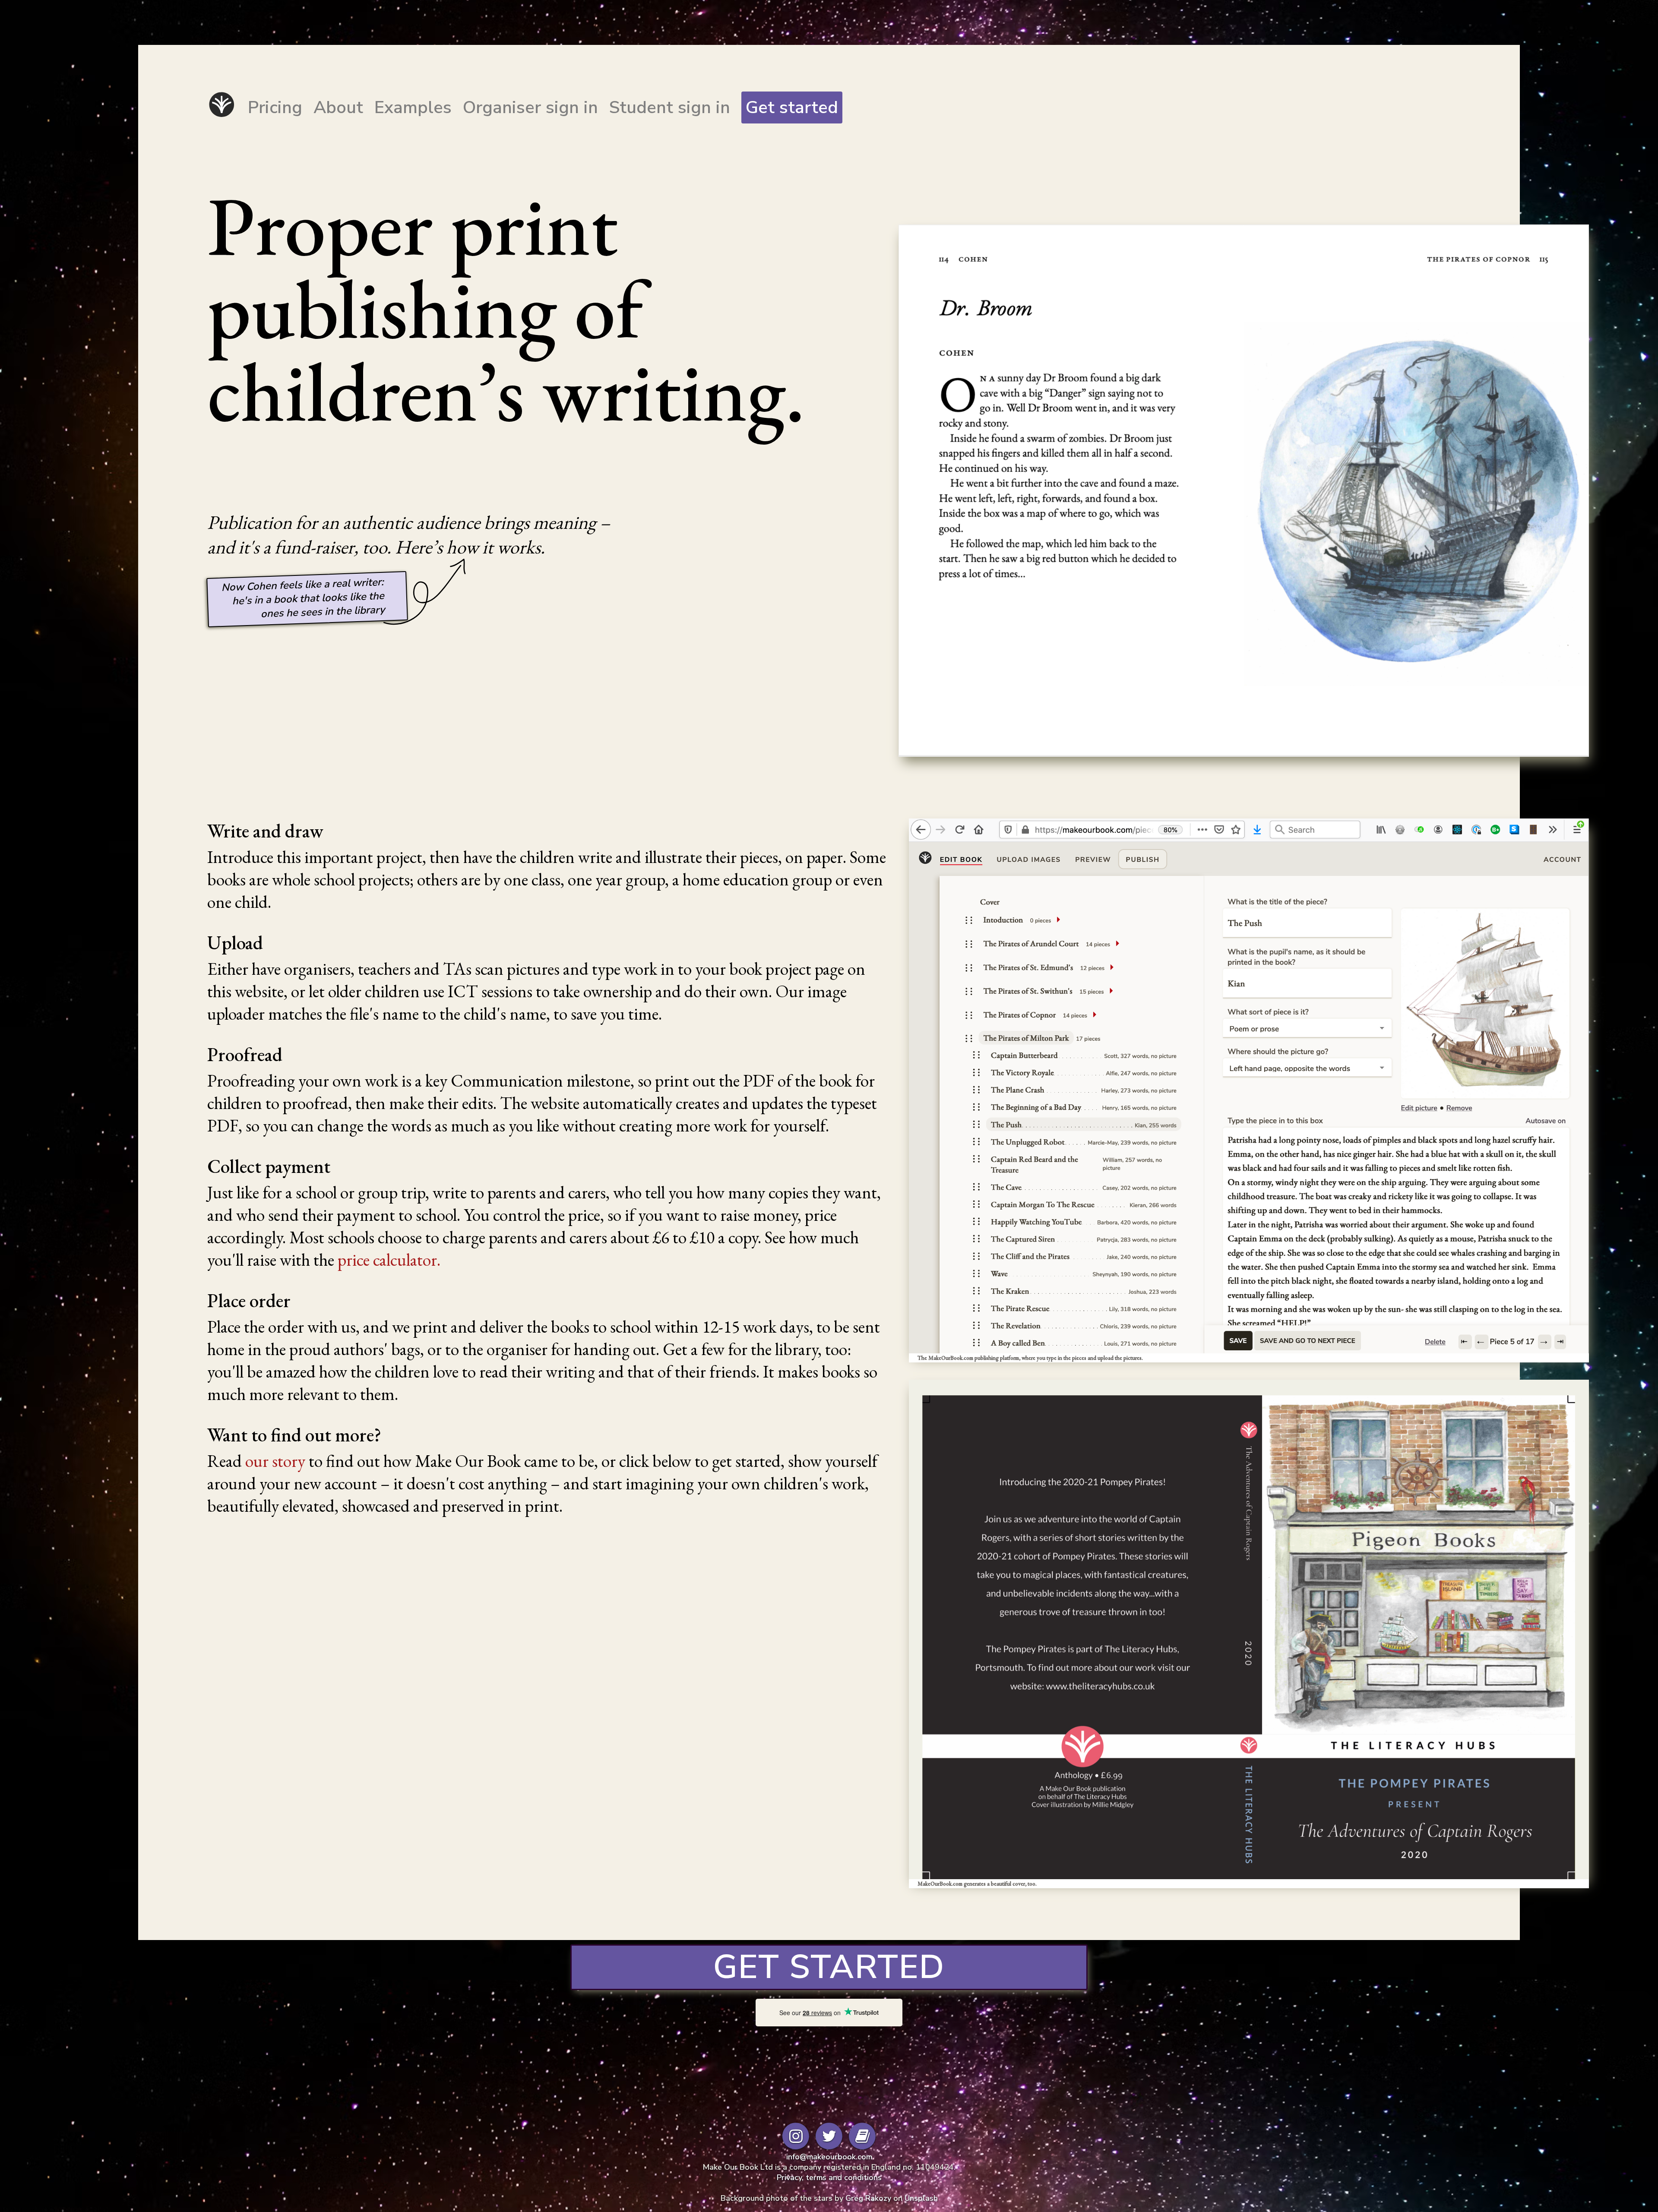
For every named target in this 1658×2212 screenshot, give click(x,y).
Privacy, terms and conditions (829, 2177)
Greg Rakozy (868, 2198)
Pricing (275, 107)
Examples (413, 107)
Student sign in (670, 107)
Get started (792, 107)
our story (275, 1461)
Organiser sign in (530, 107)
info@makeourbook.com (829, 2157)
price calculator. (389, 1260)
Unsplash (921, 2198)
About (338, 107)
